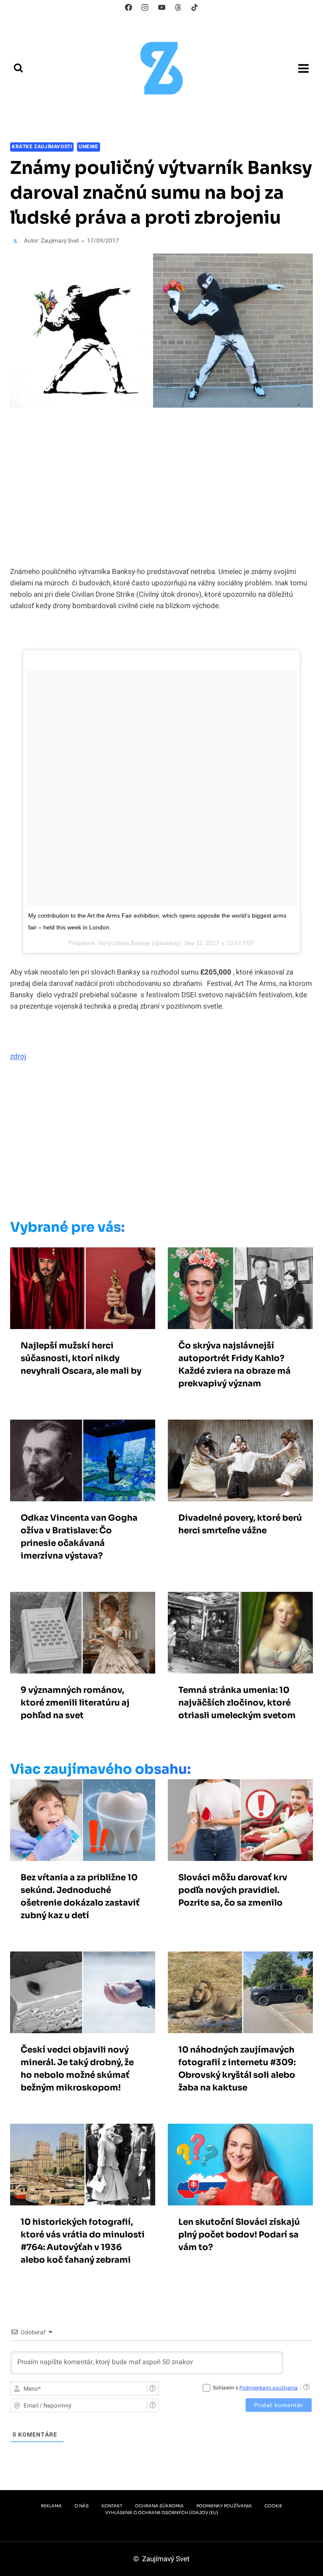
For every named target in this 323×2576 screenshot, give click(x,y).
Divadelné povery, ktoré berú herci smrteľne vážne (240, 1524)
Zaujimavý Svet (60, 241)
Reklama (51, 2506)
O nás (82, 2506)
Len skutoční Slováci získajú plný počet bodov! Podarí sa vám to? (239, 2235)
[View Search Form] (18, 68)
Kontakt (112, 2506)
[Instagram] (145, 7)
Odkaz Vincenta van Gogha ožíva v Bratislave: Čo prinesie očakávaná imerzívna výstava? (79, 1537)
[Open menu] (303, 68)
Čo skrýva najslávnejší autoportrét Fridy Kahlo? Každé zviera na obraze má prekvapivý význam (234, 1365)
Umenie (89, 147)
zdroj (18, 1056)
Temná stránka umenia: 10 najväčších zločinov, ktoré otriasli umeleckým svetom (237, 1703)
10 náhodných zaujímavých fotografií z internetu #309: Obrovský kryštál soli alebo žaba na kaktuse (237, 2069)
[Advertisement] (159, 1143)
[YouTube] (161, 7)
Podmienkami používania (269, 2388)
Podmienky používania (224, 2506)
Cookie (273, 2506)
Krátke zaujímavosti (42, 147)
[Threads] (178, 7)
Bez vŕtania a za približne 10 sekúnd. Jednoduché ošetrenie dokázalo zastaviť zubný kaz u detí (80, 1897)
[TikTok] (194, 7)
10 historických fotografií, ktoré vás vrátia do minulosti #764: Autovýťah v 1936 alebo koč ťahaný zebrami (83, 2241)
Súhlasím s (255, 2388)
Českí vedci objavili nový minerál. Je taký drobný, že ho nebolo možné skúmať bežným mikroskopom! (77, 2069)
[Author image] (15, 241)
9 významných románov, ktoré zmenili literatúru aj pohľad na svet (75, 1703)
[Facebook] (129, 7)
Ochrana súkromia (159, 2506)
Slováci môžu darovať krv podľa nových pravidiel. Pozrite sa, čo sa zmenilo (233, 1890)
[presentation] (83, 1288)
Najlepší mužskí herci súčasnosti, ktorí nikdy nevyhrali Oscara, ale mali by (81, 1358)
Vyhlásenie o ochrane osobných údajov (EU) (162, 2513)
